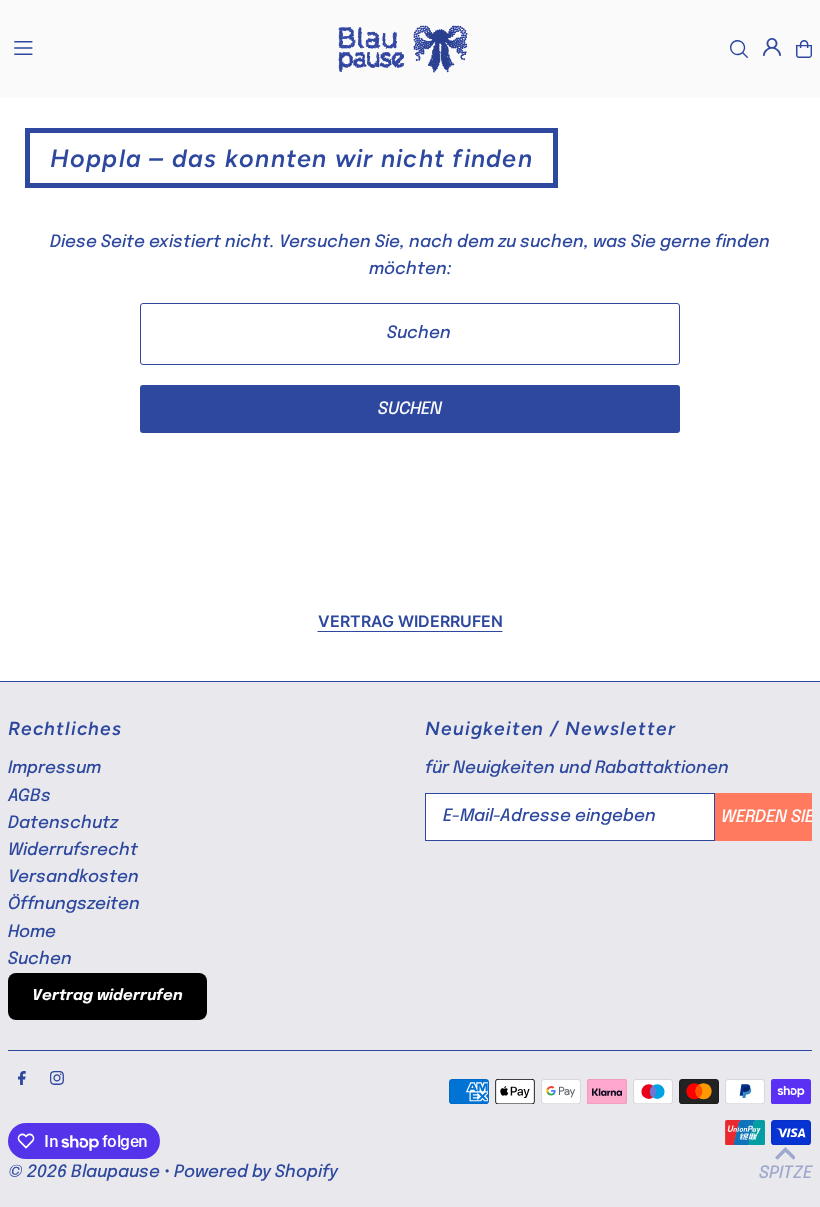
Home (32, 932)
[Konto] (772, 47)
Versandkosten (73, 877)
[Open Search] (739, 49)
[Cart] (804, 49)
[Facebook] (22, 1080)
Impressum (54, 768)
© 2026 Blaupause (84, 1172)
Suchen (40, 959)
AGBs (29, 796)
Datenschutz (63, 823)
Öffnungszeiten (74, 904)
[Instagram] (57, 1080)
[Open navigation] (163, 48)
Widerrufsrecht (73, 850)
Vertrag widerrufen (410, 621)
